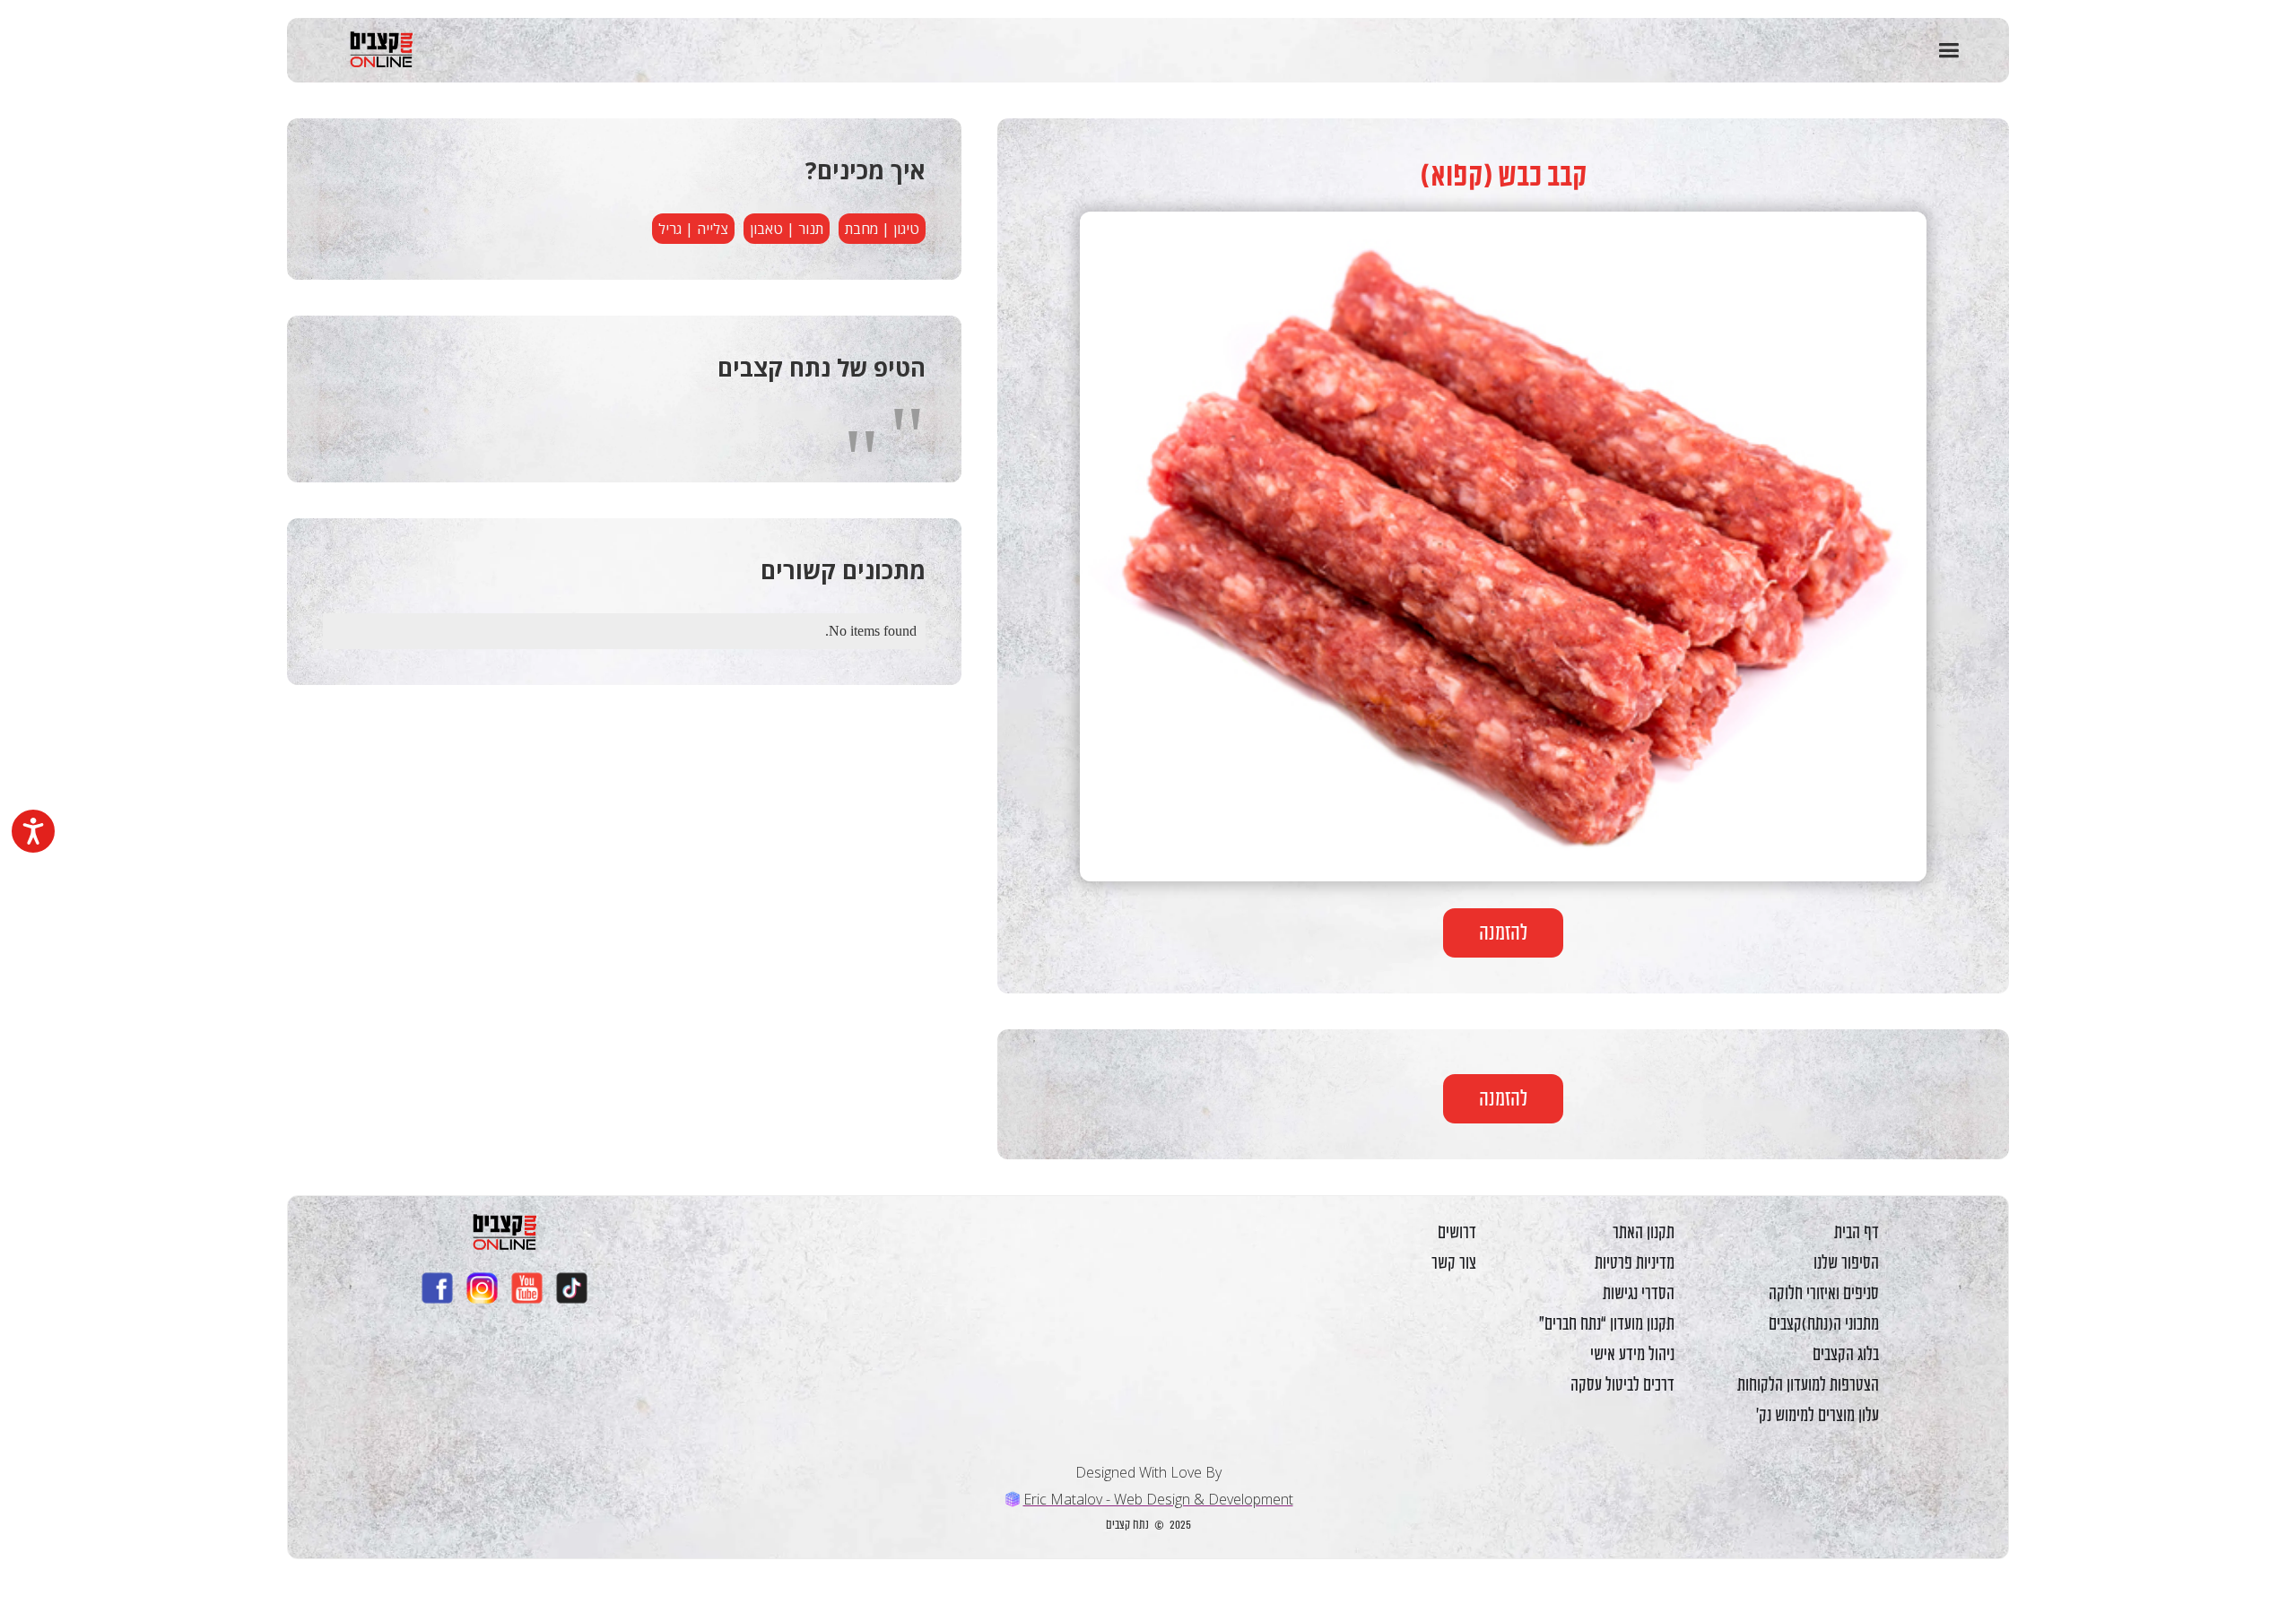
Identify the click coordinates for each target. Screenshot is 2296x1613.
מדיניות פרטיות (1635, 1262)
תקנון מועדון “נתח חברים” (1607, 1323)
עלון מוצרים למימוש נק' (1818, 1415)
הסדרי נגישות (1639, 1293)
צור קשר (1454, 1262)
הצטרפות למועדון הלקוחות (1808, 1384)
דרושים (1457, 1232)
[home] (372, 49)
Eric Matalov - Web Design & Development (1158, 1499)
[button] (1948, 51)
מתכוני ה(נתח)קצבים (1824, 1323)
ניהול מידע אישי (1632, 1354)
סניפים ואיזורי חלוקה (1824, 1293)
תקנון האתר (1644, 1232)
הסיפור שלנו (1846, 1262)
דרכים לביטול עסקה (1622, 1384)
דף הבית (1857, 1232)
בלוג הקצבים (1846, 1354)
